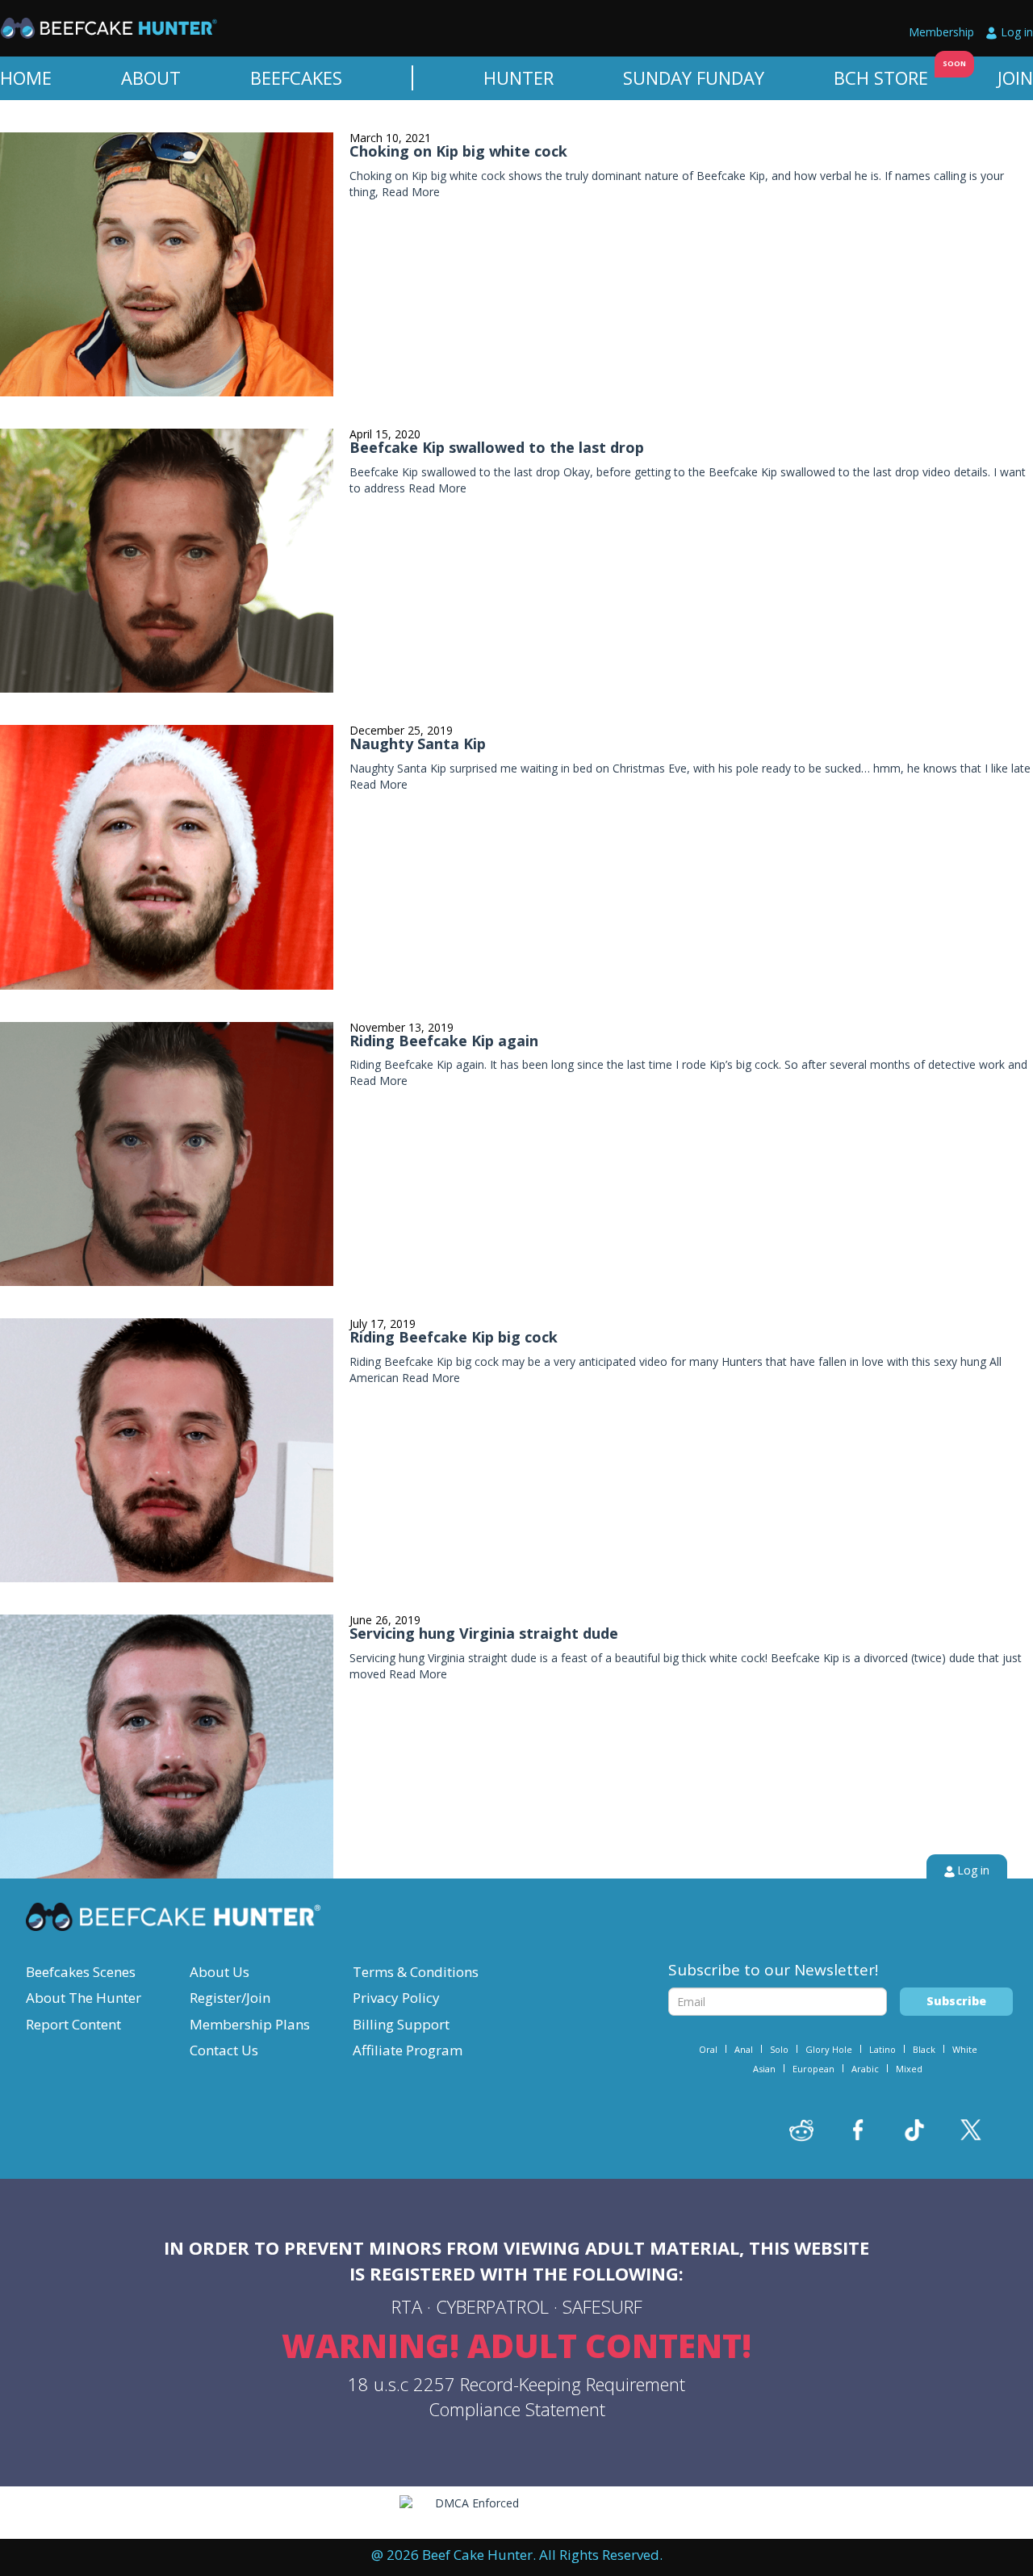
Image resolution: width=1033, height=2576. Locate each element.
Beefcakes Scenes (81, 1972)
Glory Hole (829, 2049)
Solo (779, 2049)
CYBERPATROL (492, 2306)
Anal (744, 2049)
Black (924, 2049)
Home (26, 77)
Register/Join (230, 1998)
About (151, 77)
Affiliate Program (408, 2050)
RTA (407, 2306)
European (813, 2069)
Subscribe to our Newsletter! (773, 1970)
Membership (941, 32)
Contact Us (224, 2050)
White (965, 2049)
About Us (220, 1972)
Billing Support (401, 2024)
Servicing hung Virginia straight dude (484, 1633)
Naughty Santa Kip (418, 743)
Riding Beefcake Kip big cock (454, 1337)
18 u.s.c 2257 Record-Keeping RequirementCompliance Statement (516, 2396)
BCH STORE (881, 77)
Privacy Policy (396, 1998)
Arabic (865, 2069)
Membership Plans (250, 2024)
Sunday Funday (694, 77)
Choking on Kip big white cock (458, 151)
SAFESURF (602, 2306)
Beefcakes (296, 77)
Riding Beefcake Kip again (444, 1041)
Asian (764, 2069)
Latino (882, 2049)
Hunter (519, 77)
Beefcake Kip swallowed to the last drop (497, 447)
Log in (1017, 32)
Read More (411, 192)
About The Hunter (84, 1998)
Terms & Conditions (416, 1972)
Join (1015, 77)
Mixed (909, 2069)
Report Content (73, 2024)
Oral (708, 2049)
